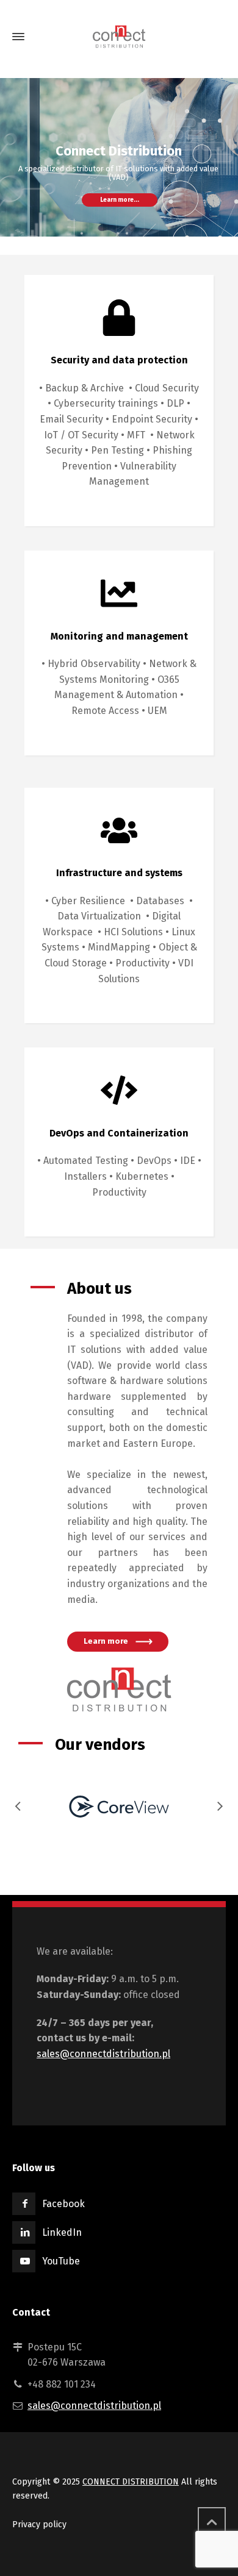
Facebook (63, 2204)
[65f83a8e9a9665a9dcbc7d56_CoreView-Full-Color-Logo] (119, 1807)
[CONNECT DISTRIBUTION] (119, 36)
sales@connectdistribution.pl (103, 2054)
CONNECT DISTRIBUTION (131, 2482)
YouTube (61, 2261)
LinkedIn (62, 2232)
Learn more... (120, 200)
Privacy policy (39, 2524)
